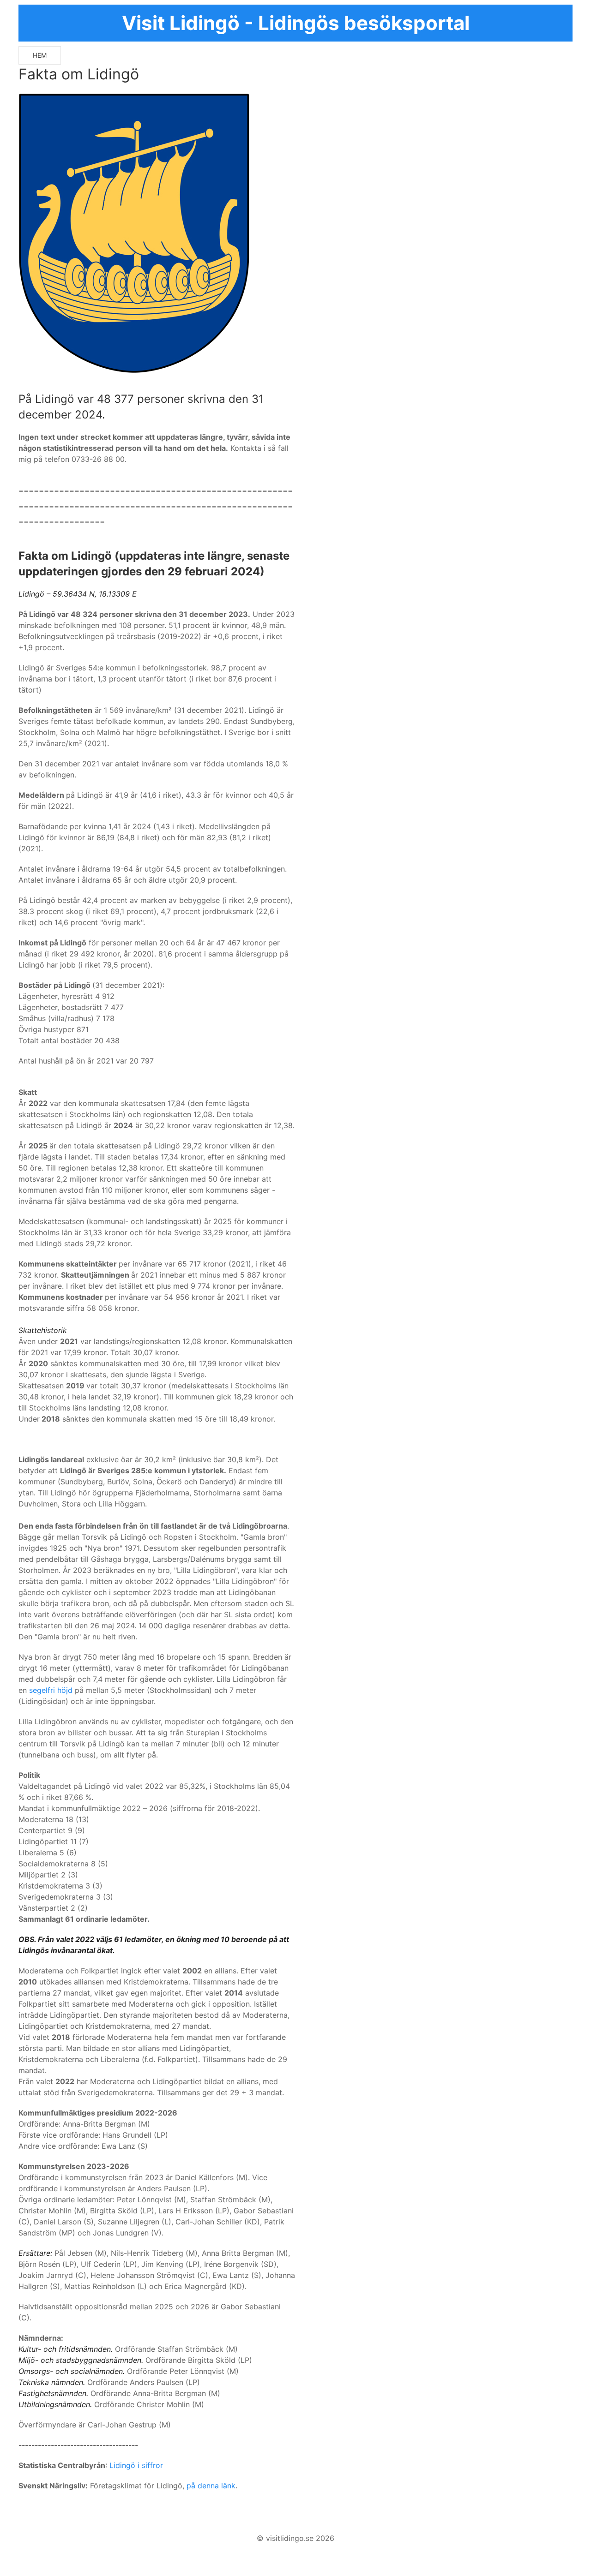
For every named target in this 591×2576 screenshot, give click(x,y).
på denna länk (211, 2486)
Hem (40, 55)
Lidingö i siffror (136, 2465)
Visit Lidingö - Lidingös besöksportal (296, 23)
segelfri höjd (51, 1690)
